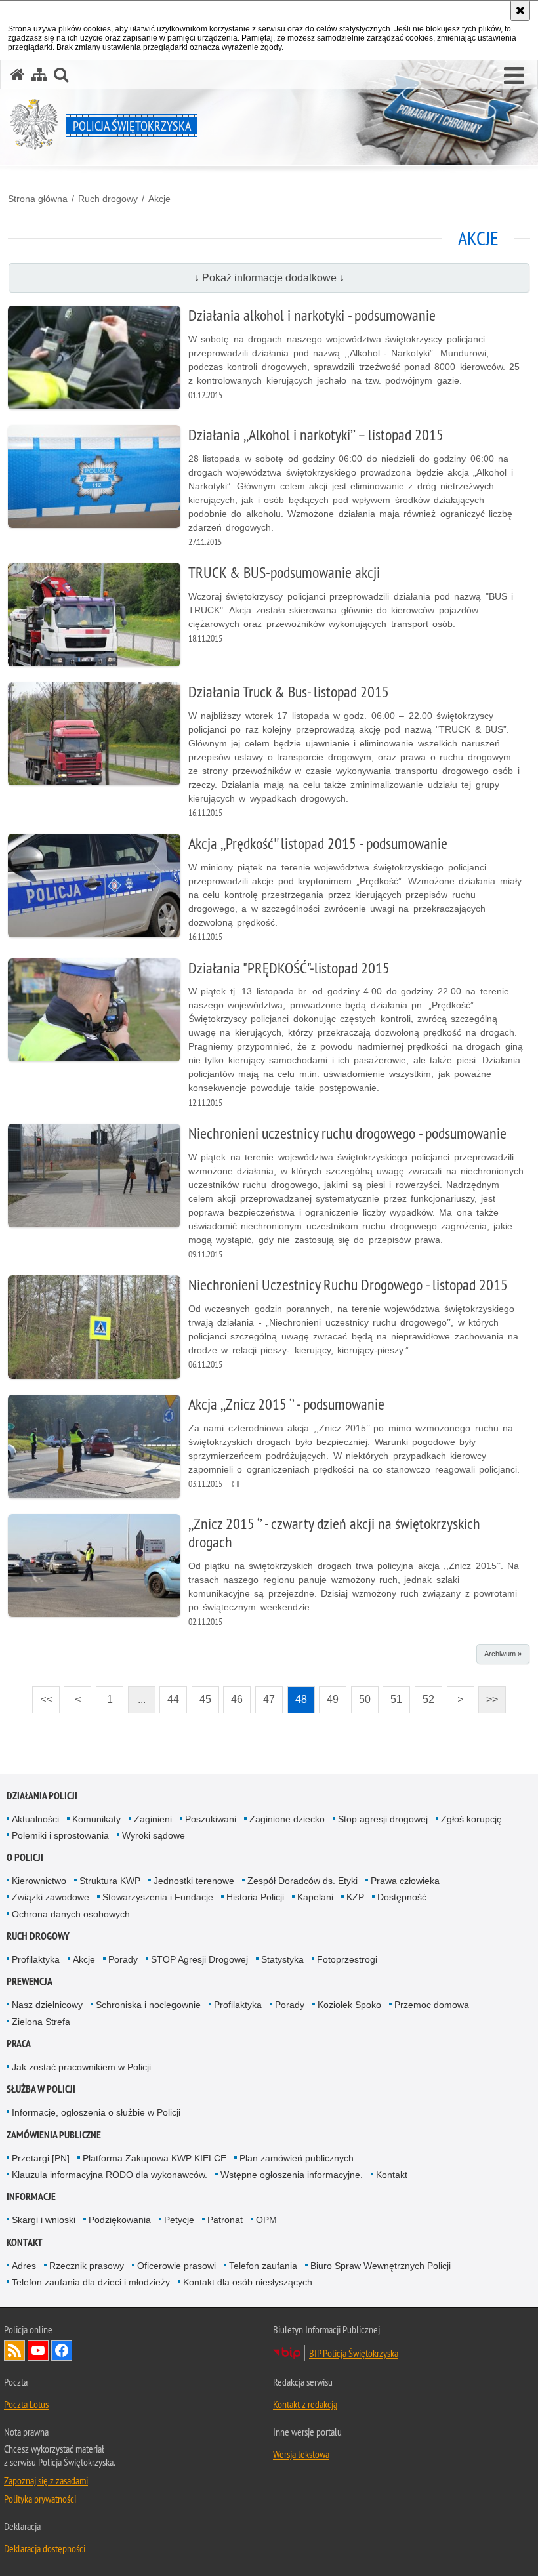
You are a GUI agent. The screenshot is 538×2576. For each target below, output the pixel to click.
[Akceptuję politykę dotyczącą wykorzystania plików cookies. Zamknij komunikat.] (520, 10)
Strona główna (38, 199)
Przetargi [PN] (41, 2158)
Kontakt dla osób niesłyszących (248, 2282)
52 (424, 1695)
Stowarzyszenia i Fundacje (158, 1897)
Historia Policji (255, 1897)
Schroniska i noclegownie (148, 2005)
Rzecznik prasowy (87, 2266)
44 (169, 1695)
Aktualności (35, 1819)
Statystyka (282, 1959)
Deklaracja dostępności (45, 2548)
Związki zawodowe (51, 1897)
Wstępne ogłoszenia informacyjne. (292, 2175)
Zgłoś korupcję (471, 1819)
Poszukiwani (211, 1819)
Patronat (225, 2220)
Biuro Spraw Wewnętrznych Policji (381, 2266)
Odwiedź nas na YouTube (38, 2350)
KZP (355, 1897)
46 (233, 1695)
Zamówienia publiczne (54, 2135)
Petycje (179, 2220)
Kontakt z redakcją (305, 2404)
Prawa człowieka (405, 1881)
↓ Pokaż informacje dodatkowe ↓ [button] (269, 278)
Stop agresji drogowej (383, 1819)
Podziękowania (120, 2220)
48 (297, 1695)
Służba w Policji (41, 2089)
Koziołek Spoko (349, 2005)
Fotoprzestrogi (347, 1959)
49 (329, 1695)
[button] (514, 76)
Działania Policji (42, 1796)
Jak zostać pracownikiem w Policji (81, 2067)
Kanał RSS (14, 2350)
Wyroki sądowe (154, 1835)
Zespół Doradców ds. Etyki (302, 1881)
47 (265, 1695)
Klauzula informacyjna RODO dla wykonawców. (110, 2175)
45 (201, 1695)
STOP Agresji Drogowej (199, 1959)
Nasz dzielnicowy (47, 2005)
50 (361, 1695)
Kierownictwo (39, 1881)
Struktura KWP (110, 1881)
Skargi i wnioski (44, 2220)
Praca (19, 2044)
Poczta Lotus (26, 2404)
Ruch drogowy (108, 199)
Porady (123, 1959)
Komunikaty (96, 1819)
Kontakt (392, 2175)
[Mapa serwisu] (39, 74)
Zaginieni (153, 1819)
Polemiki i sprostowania (60, 1835)
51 (392, 1695)
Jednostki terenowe (194, 1881)
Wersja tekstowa (301, 2454)
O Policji (25, 1857)
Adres (24, 2266)
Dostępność (402, 1897)
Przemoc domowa (432, 2005)
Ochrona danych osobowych (71, 1914)
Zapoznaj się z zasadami (46, 2480)
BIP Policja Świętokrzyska (354, 2353)
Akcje (159, 199)
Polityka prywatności (40, 2499)
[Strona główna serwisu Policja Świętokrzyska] (18, 74)
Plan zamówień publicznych (297, 2158)
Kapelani (315, 1897)
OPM (266, 2220)
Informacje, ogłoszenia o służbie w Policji (96, 2112)
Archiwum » (503, 1654)
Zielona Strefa (41, 2022)
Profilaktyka (36, 1959)
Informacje (31, 2197)
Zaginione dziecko (287, 1819)
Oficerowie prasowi (176, 2266)
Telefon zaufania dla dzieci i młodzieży (91, 2282)
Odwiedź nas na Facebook (62, 2350)
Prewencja (30, 1981)
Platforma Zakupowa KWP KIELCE (155, 2158)
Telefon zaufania (263, 2266)
